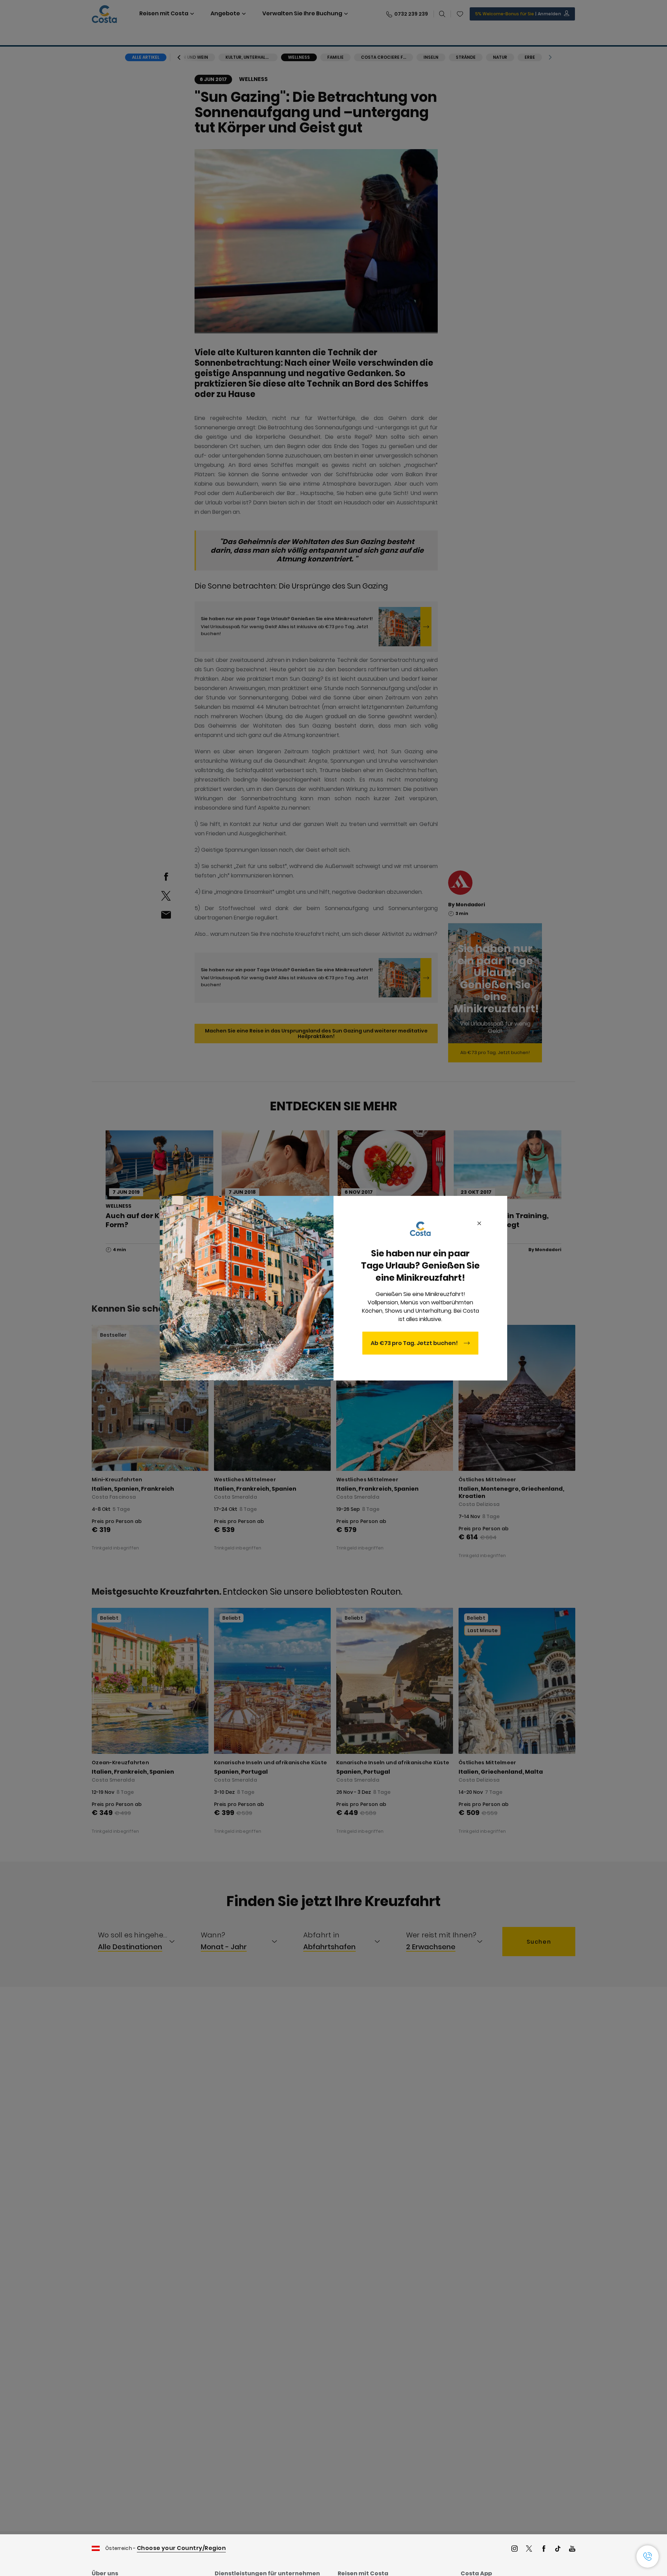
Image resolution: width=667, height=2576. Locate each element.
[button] (648, 2557)
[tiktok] (558, 2549)
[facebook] (544, 2549)
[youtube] (572, 2549)
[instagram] (514, 2549)
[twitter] (529, 2549)
